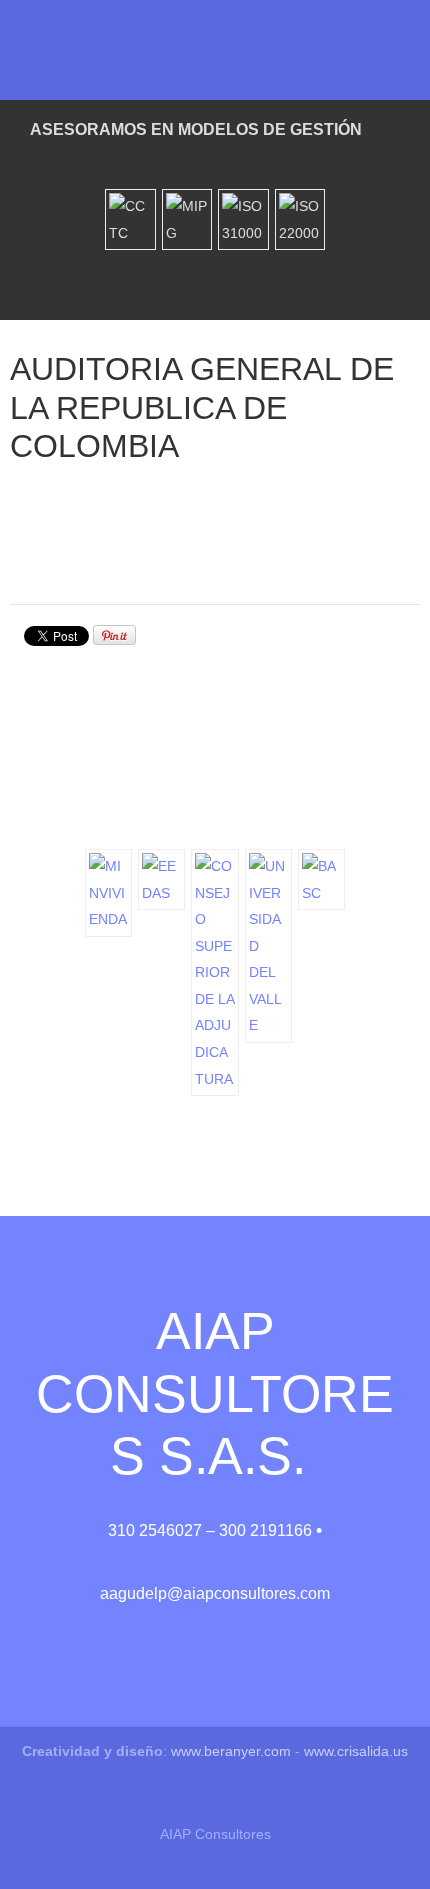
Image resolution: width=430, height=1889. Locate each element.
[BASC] (321, 879)
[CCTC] (130, 219)
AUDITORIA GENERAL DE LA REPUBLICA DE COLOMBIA (202, 407)
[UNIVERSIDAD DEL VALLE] (268, 946)
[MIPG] (187, 219)
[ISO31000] (243, 219)
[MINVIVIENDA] (108, 893)
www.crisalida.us (356, 1751)
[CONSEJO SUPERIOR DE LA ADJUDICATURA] (214, 972)
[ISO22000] (300, 219)
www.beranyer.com (231, 1751)
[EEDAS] (161, 879)
